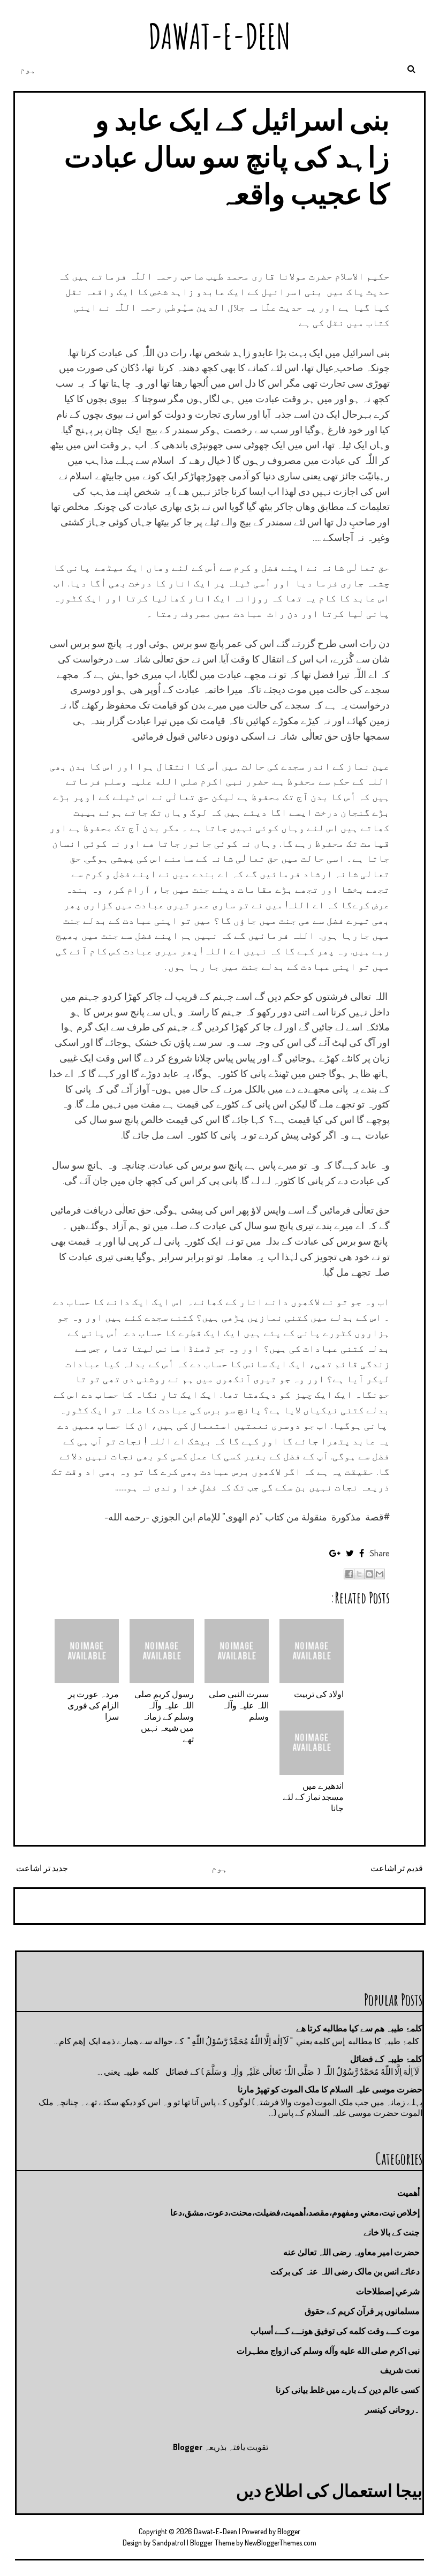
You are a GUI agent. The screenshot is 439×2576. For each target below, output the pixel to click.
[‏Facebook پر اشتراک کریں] (349, 1574)
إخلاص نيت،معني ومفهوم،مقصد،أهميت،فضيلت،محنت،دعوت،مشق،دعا (295, 2212)
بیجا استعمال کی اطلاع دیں (329, 2490)
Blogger (188, 2447)
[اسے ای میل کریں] (380, 1574)
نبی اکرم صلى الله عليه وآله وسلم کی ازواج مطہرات (328, 2351)
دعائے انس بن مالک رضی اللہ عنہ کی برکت (345, 2271)
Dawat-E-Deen (219, 36)
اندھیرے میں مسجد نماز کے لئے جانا (313, 1797)
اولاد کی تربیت (319, 1694)
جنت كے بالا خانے (392, 2232)
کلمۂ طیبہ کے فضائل (386, 2059)
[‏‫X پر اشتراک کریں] (359, 1574)
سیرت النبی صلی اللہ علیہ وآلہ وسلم (239, 1705)
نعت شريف (400, 2370)
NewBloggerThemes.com (281, 2543)
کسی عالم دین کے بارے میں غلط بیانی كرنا (348, 2390)
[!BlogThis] (369, 1574)
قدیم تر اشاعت (397, 1868)
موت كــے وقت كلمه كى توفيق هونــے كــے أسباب (335, 2331)
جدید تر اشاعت (42, 1868)
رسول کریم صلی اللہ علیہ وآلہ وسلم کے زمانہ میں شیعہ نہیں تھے (164, 1716)
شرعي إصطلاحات (388, 2291)
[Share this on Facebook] (362, 1553)
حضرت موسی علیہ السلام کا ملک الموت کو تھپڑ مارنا (330, 2089)
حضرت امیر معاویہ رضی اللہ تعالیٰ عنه (351, 2252)
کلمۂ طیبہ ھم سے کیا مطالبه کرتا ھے (359, 2028)
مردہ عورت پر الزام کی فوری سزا (93, 1705)
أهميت (408, 2193)
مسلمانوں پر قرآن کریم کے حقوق (362, 2311)
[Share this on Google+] (335, 1553)
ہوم (28, 69)
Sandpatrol (169, 2543)
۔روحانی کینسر (392, 2409)
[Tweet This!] (350, 1553)
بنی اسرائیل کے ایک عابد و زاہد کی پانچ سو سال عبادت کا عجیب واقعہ (227, 156)
